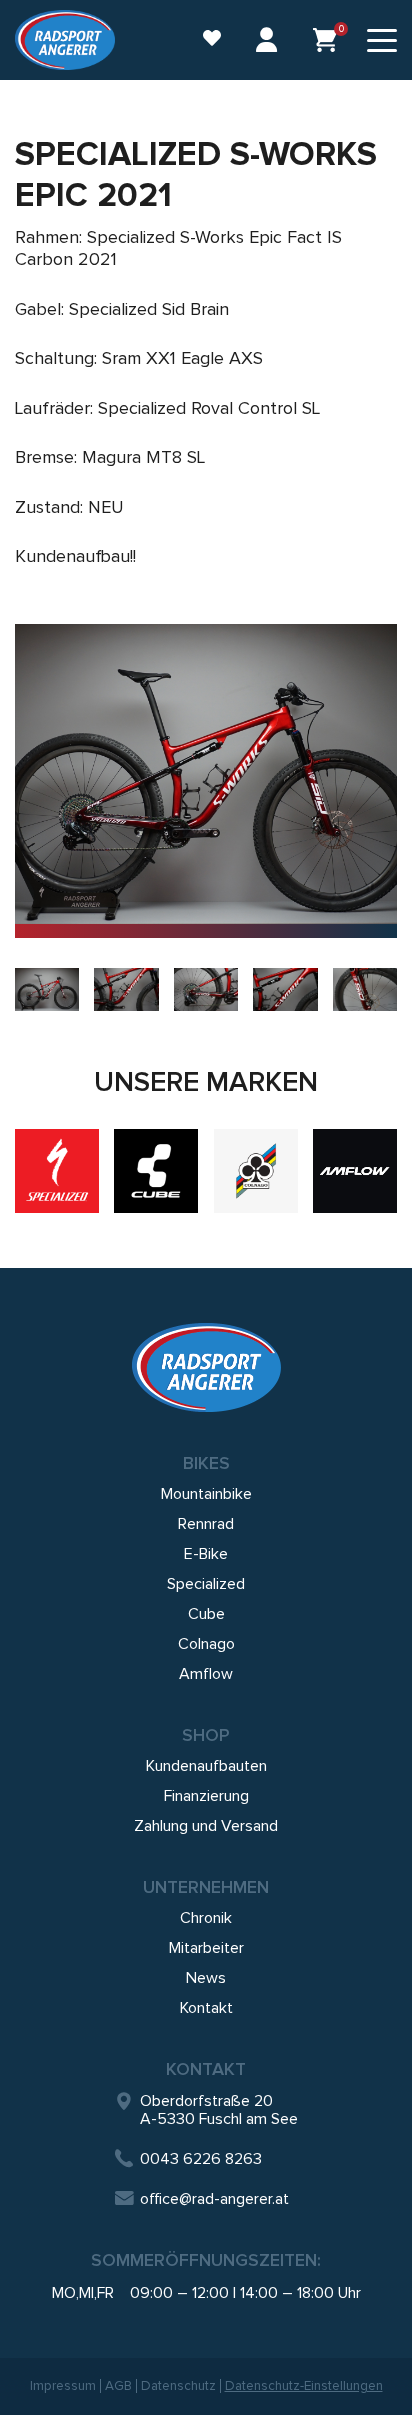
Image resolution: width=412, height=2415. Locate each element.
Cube (206, 1614)
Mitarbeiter (206, 1948)
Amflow (206, 1674)
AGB (118, 2386)
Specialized (206, 1584)
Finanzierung (206, 1796)
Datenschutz (178, 2386)
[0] (325, 40)
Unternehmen (206, 1887)
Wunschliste (202, 40)
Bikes (206, 1463)
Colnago (206, 1644)
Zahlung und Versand (206, 1826)
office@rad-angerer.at (214, 2199)
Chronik (206, 1918)
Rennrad (206, 1524)
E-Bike (206, 1554)
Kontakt (206, 2008)
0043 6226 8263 (201, 2159)
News (206, 1978)
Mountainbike (206, 1494)
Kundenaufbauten (206, 1766)
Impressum (63, 2386)
